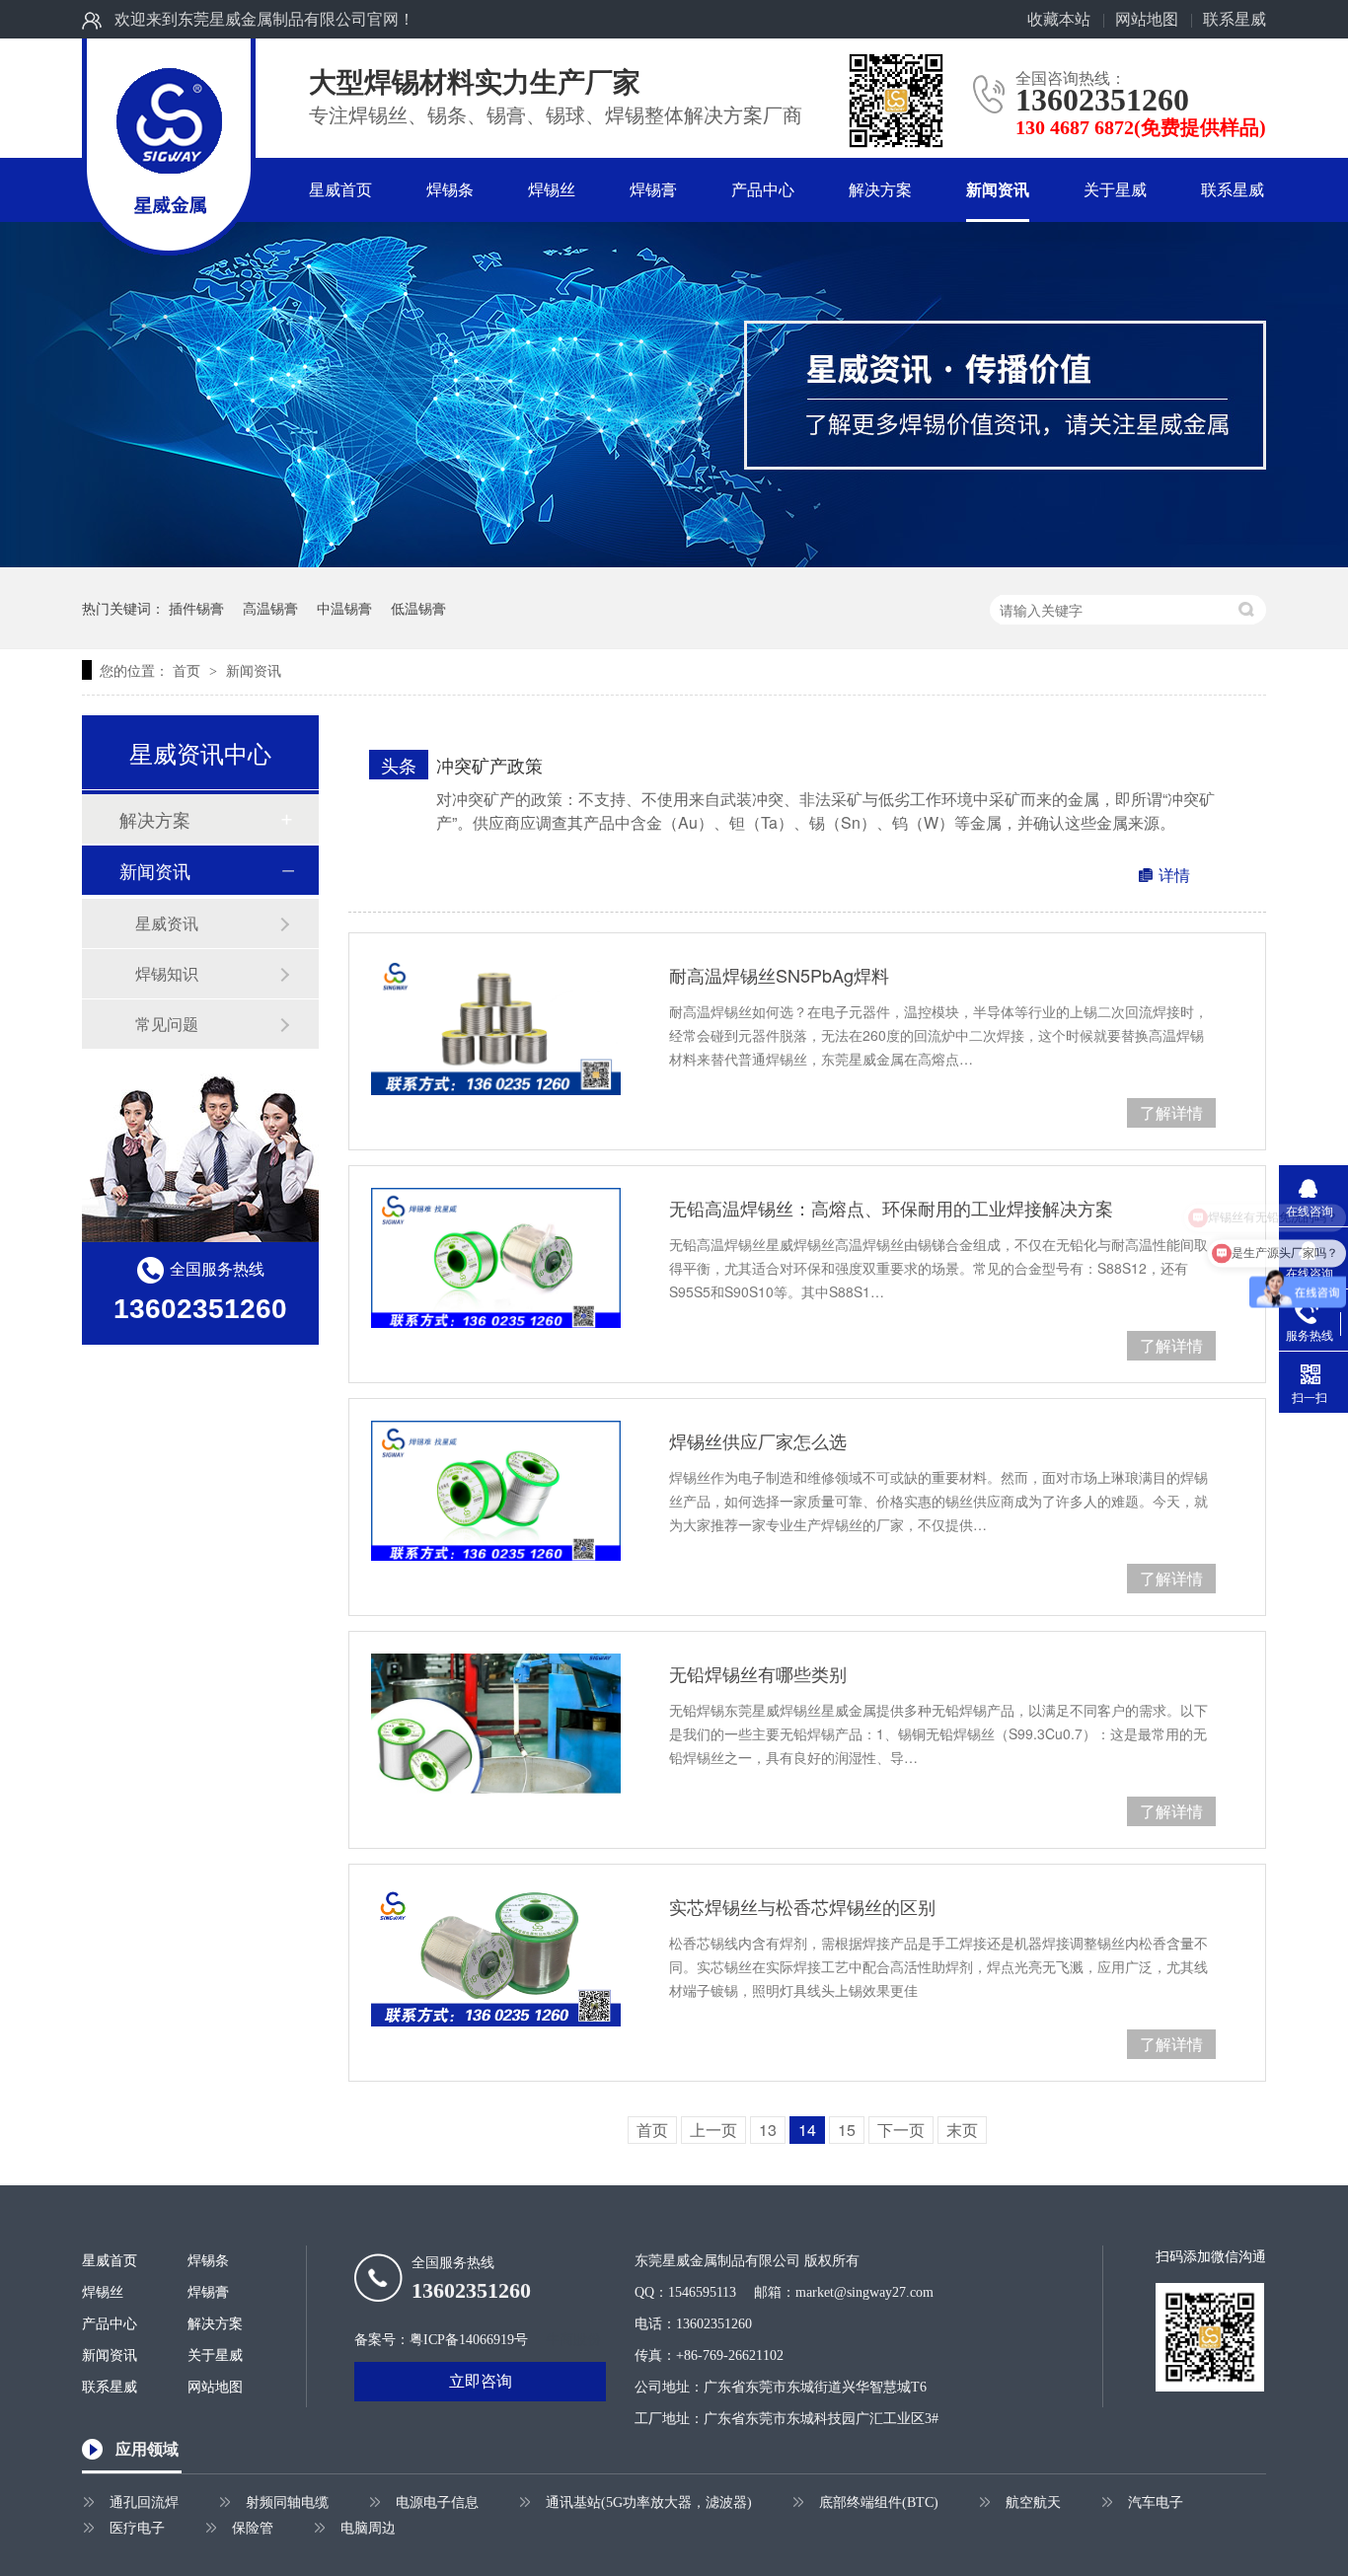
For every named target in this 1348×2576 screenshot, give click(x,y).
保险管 (253, 2528)
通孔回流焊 (144, 2502)
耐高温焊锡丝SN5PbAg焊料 (779, 975)
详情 (1174, 875)
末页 (962, 2130)
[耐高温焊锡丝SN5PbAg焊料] (496, 1025)
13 (768, 2130)
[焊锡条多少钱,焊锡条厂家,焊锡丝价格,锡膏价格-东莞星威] (169, 123)
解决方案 (880, 190)
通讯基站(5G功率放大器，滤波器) (649, 2502)
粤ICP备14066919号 (469, 2340)
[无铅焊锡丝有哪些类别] (496, 1724)
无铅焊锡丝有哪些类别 (758, 1673)
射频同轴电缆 (287, 2502)
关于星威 (1115, 190)
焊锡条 (450, 190)
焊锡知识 (167, 973)
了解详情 (1171, 1112)
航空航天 (1033, 2502)
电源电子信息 (437, 2502)
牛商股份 (573, 2340)
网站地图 (1147, 19)
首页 (188, 670)
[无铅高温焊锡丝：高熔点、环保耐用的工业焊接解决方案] (496, 1258)
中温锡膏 (344, 608)
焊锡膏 (653, 190)
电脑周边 (368, 2528)
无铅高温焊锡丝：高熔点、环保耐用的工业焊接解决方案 (891, 1208)
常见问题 (167, 1024)
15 (847, 2130)
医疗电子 (137, 2528)
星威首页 (340, 190)
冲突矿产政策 (489, 765)
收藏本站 (1059, 19)
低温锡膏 (418, 608)
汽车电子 (1156, 2502)
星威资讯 (167, 923)
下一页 (901, 2130)
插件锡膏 (196, 608)
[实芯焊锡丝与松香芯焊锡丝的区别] (496, 1956)
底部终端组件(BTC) (879, 2502)
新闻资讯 (998, 190)
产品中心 (763, 190)
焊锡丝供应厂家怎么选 (758, 1440)
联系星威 (1235, 19)
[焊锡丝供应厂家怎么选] (496, 1491)
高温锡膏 (270, 608)
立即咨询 (481, 2381)
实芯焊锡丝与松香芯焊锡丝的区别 (802, 1906)
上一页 (713, 2130)
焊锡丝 (552, 190)
